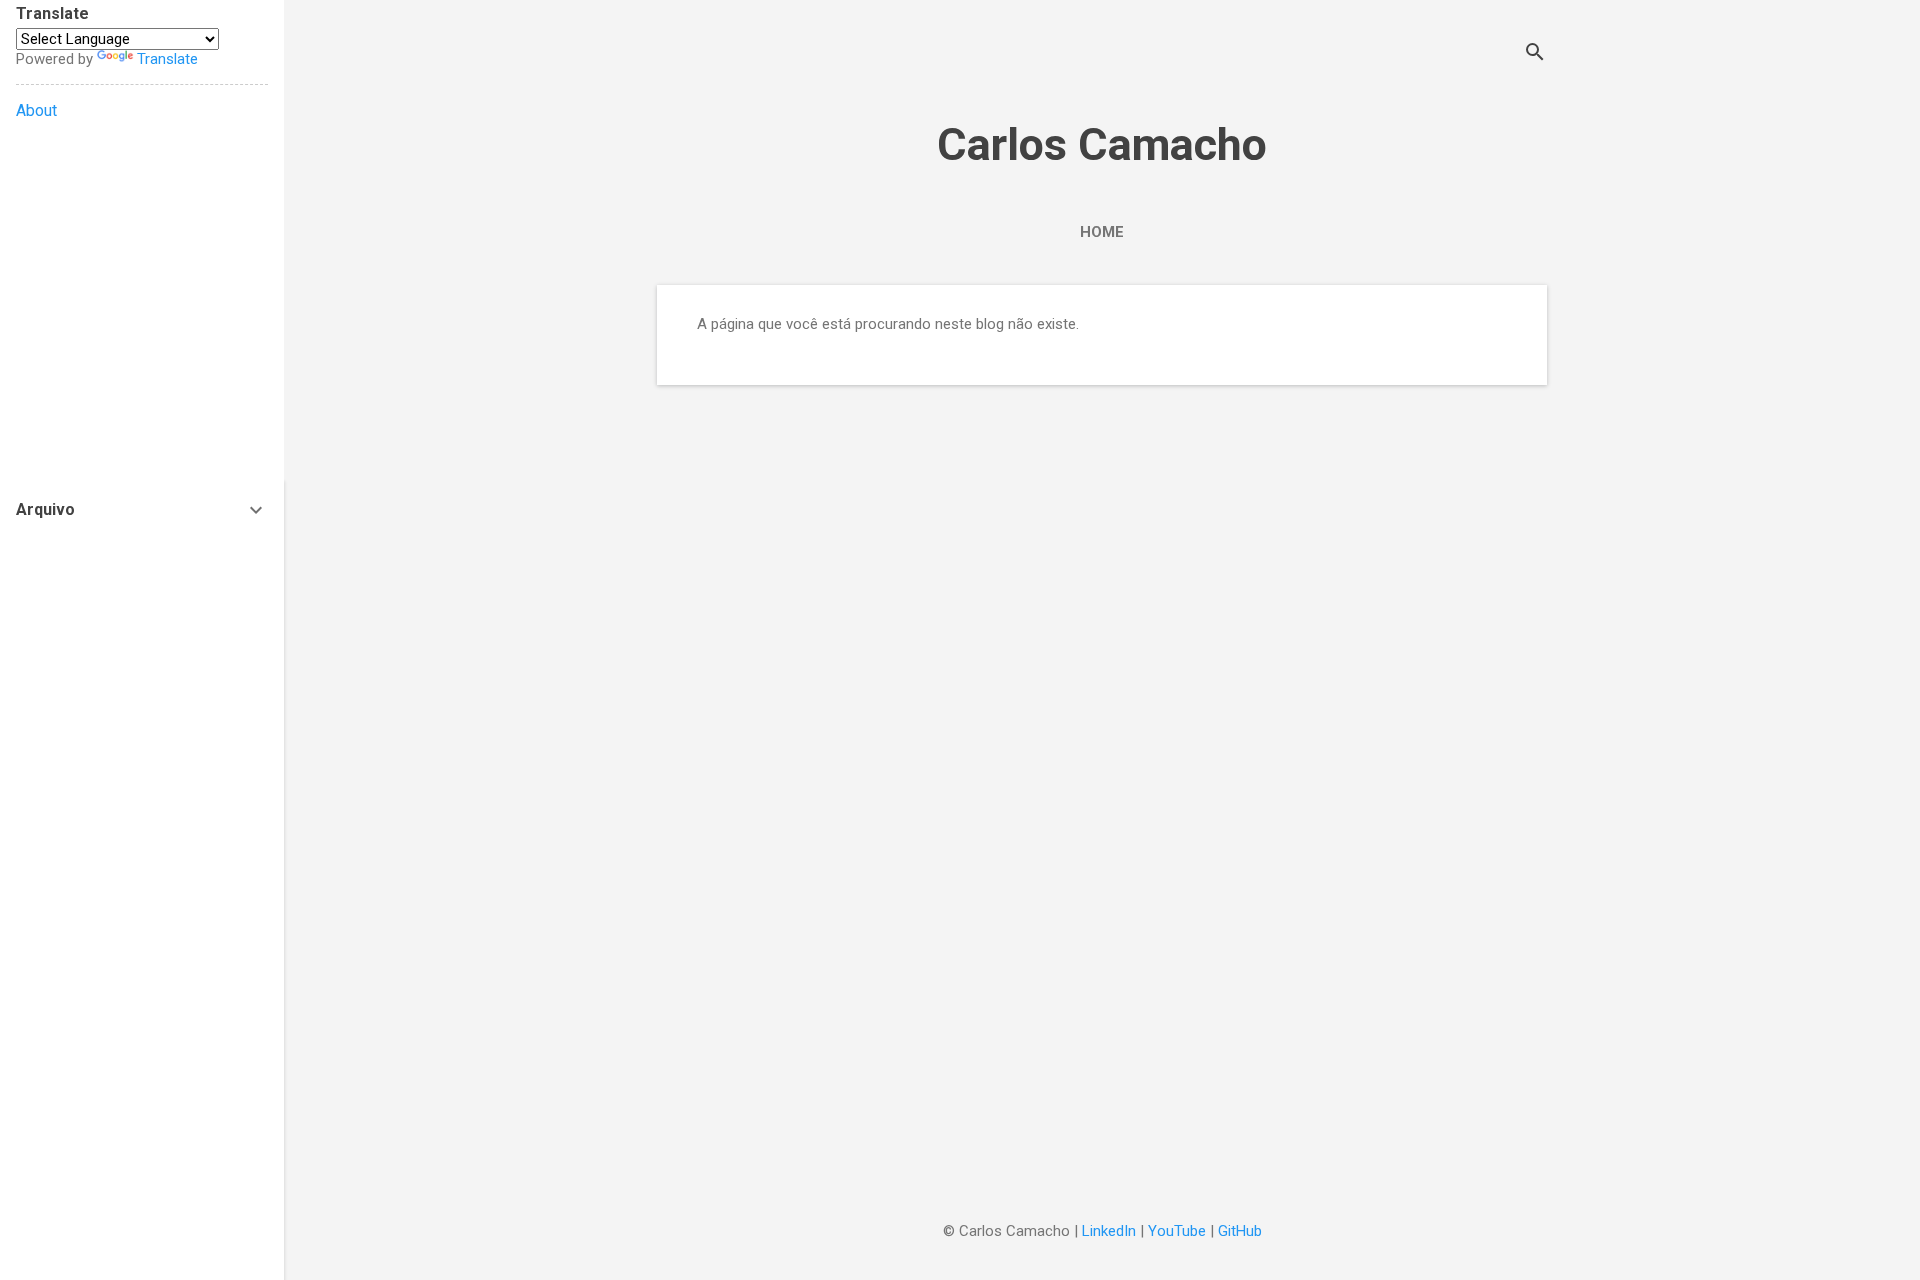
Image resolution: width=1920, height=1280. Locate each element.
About (36, 110)
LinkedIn (1109, 1231)
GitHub (1240, 1231)
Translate (167, 59)
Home (1102, 232)
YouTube (1177, 1231)
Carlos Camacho (1102, 144)
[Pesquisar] (1535, 54)
